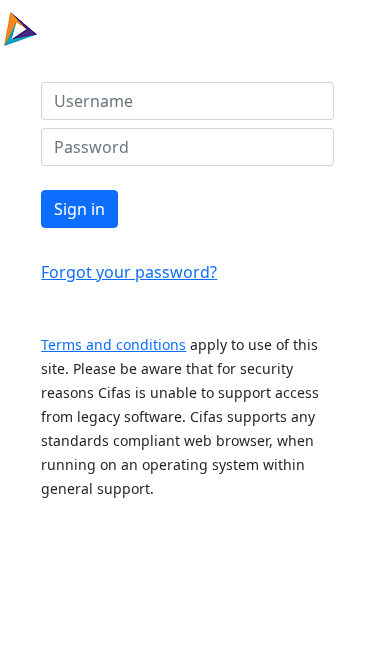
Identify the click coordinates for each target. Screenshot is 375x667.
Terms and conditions (113, 344)
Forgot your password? (129, 272)
